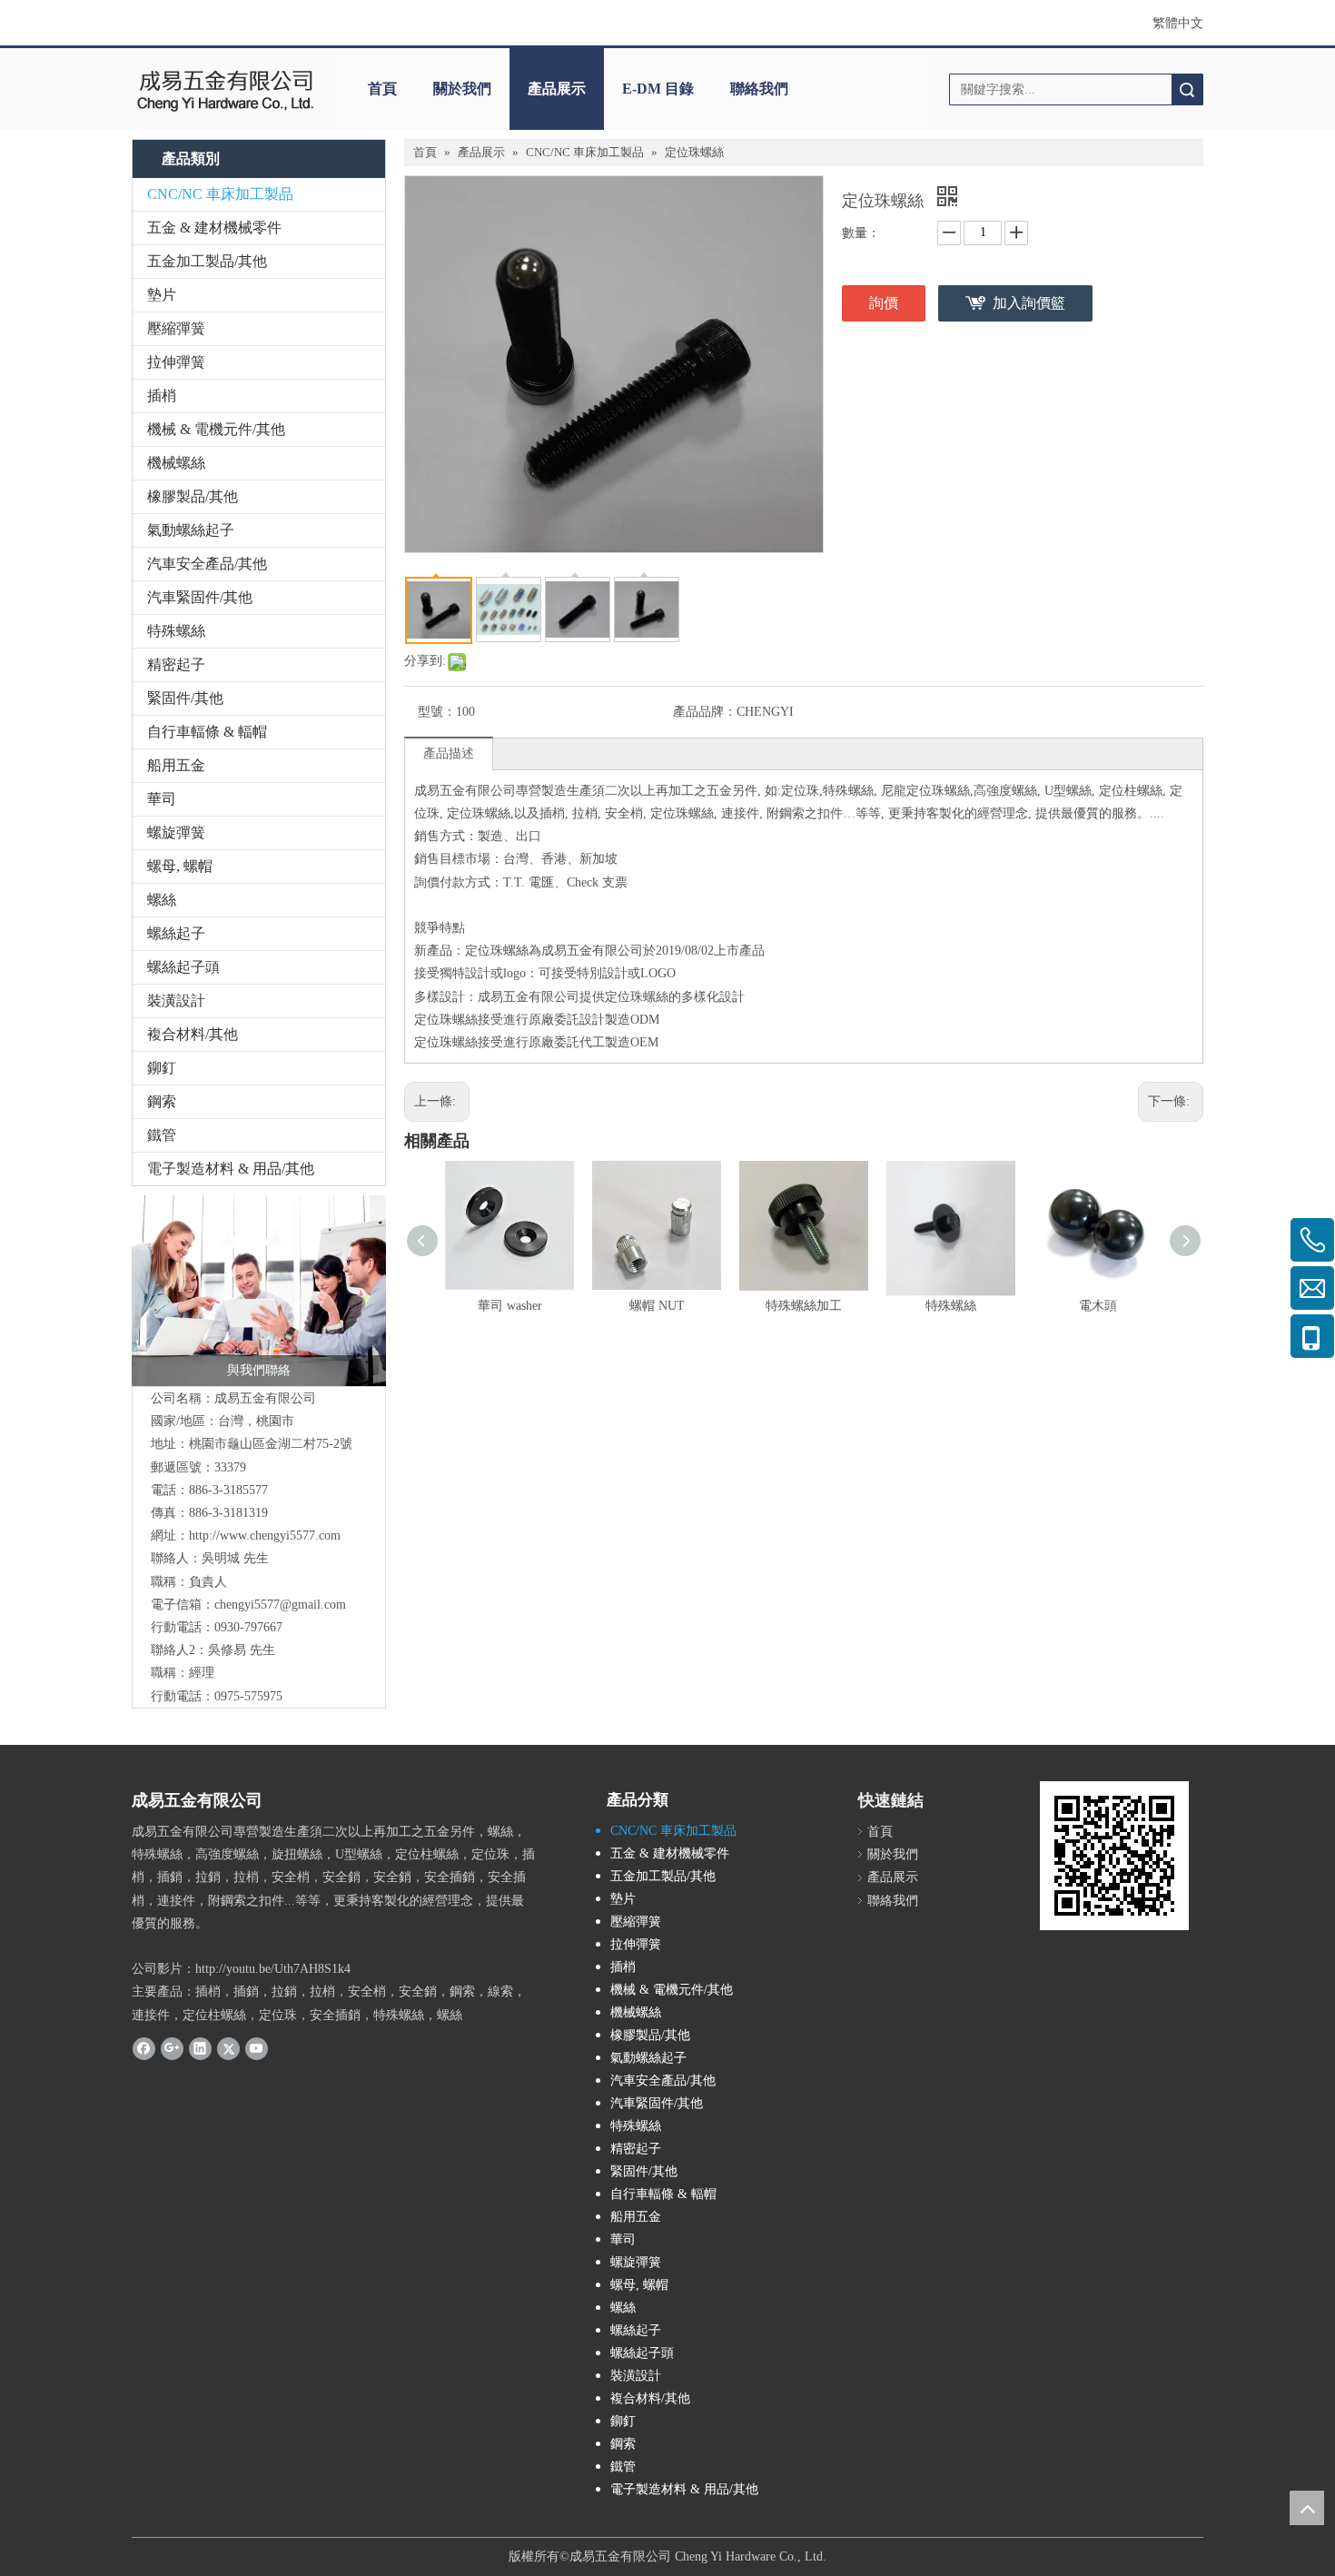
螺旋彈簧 (176, 832)
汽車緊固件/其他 (200, 597)
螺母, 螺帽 (180, 866)
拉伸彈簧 (176, 362)
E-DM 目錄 (658, 89)
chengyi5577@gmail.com (280, 1605)
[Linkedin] (200, 2048)
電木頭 (1098, 1306)
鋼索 (162, 1101)
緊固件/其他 (185, 698)
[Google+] (172, 2048)
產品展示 (557, 89)
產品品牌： (705, 712)
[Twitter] (228, 2048)
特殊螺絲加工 (804, 1306)
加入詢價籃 (1029, 303)
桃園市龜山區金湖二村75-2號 (271, 1444)
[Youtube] (257, 2048)
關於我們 (462, 89)
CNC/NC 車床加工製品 (220, 194)
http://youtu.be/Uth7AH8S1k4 (273, 1969)
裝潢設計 (176, 1001)
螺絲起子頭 (183, 967)
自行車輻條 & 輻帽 (207, 732)
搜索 (1187, 89)
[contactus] (259, 1291)
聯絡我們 (759, 89)
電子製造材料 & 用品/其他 (231, 1169)
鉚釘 (162, 1068)
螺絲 (162, 900)
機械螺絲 (176, 463)
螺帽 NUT (657, 1306)
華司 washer (510, 1306)
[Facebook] (144, 2048)
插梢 (162, 396)
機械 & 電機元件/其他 (216, 429)
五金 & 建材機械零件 (214, 228)
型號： (437, 712)
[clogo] (225, 89)
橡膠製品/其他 (193, 496)
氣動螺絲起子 (191, 530)
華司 (162, 799)
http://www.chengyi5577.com (265, 1536)
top (1307, 2508)
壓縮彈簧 (176, 328)
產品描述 (449, 753)
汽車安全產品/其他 (207, 564)
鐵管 (162, 1135)
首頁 (382, 89)
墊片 (162, 295)
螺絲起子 (176, 933)
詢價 (884, 303)
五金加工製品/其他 (207, 261)
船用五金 (176, 765)
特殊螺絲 (176, 631)
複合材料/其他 (193, 1034)
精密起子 (176, 664)
